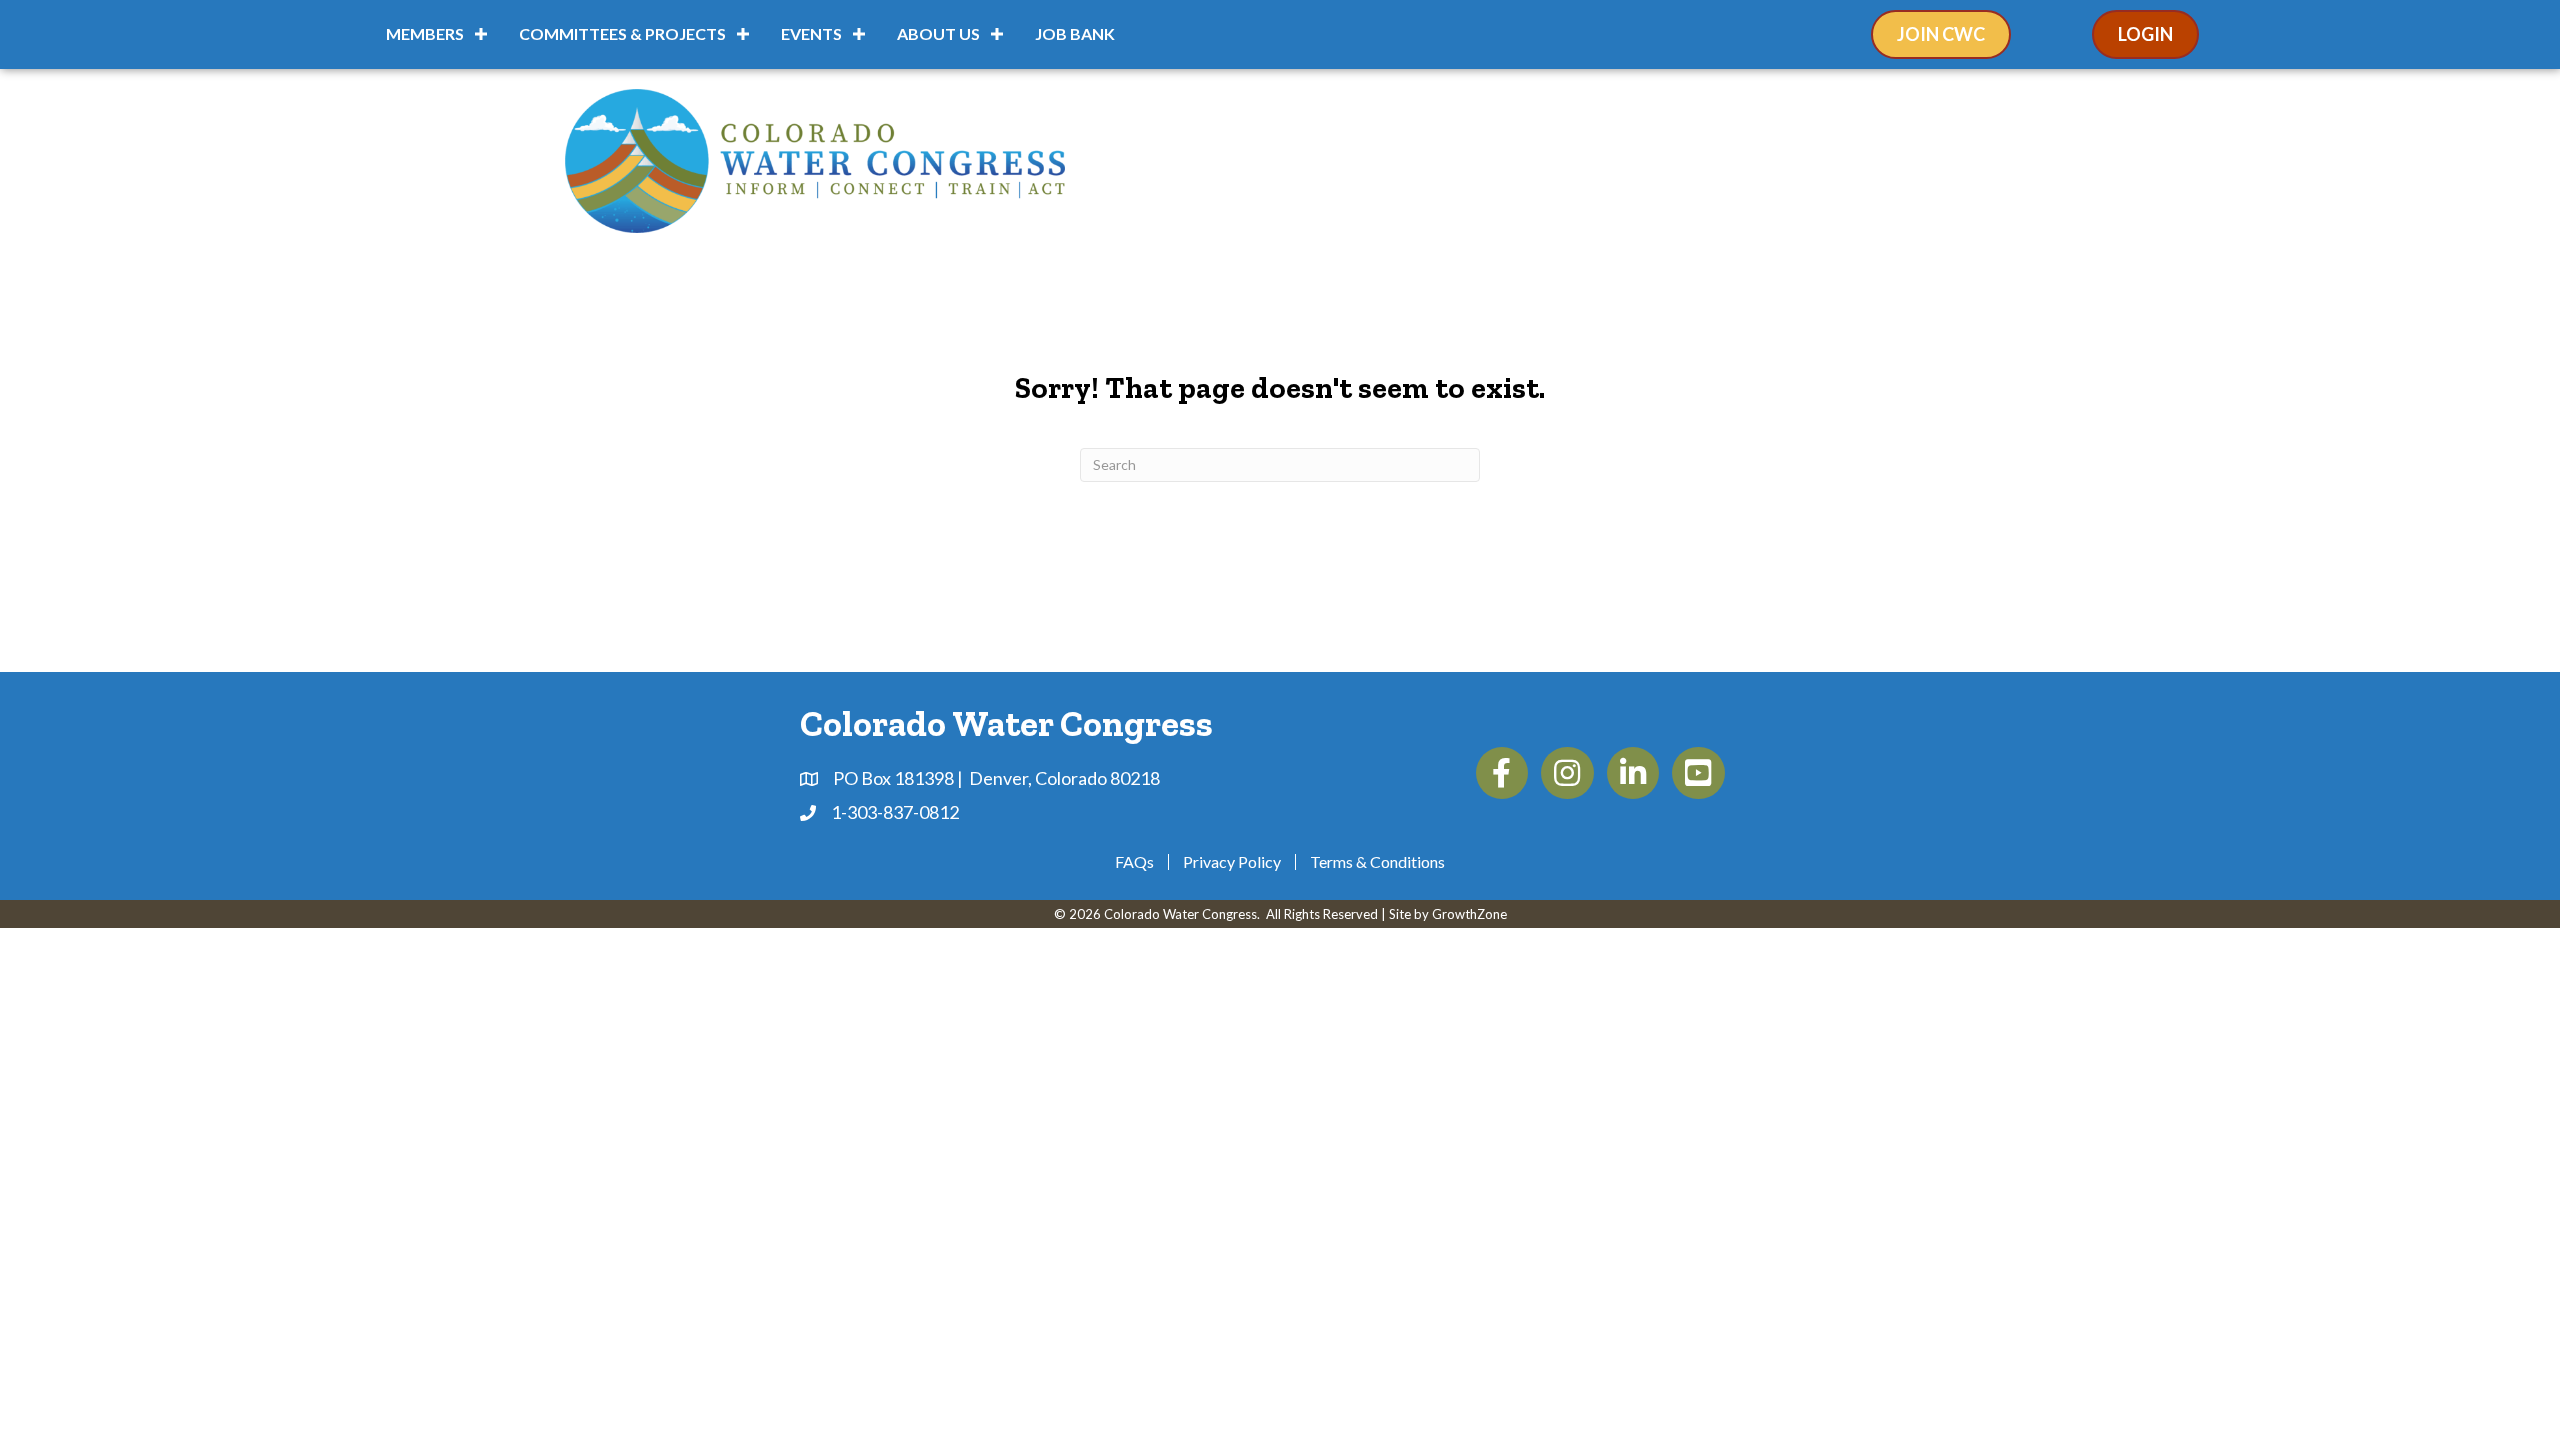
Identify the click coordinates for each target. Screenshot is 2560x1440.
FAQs (1134, 862)
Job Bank (1075, 33)
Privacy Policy (1232, 862)
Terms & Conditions (1377, 862)
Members (425, 33)
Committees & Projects (622, 33)
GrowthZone (1469, 914)
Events (811, 33)
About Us (938, 33)
